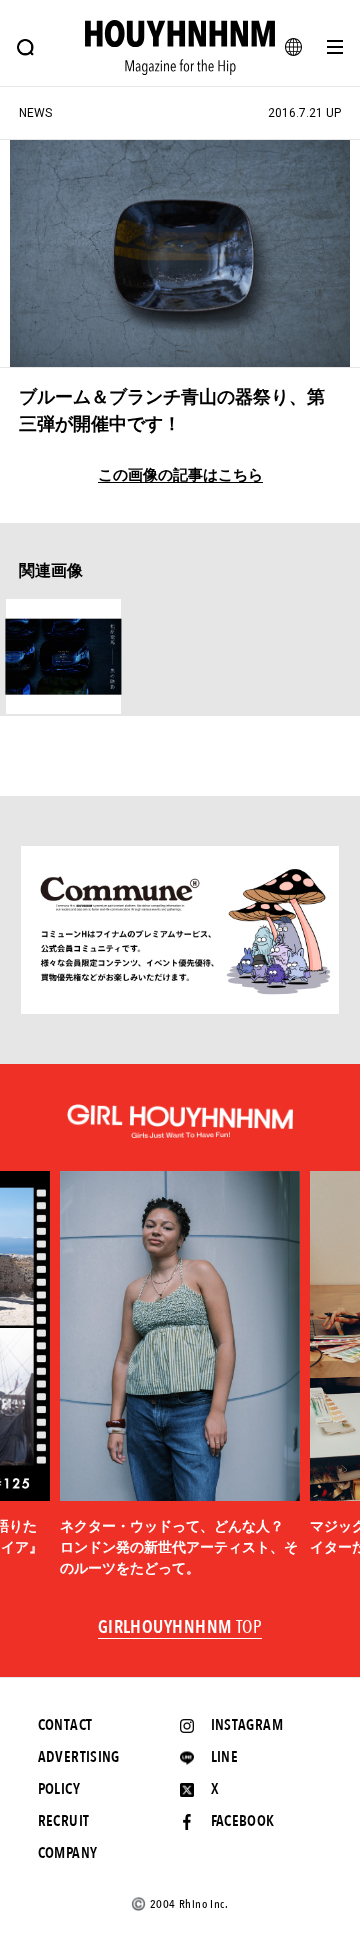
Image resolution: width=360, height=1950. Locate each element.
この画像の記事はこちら (180, 475)
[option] (180, 1375)
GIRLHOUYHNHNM (180, 1628)
